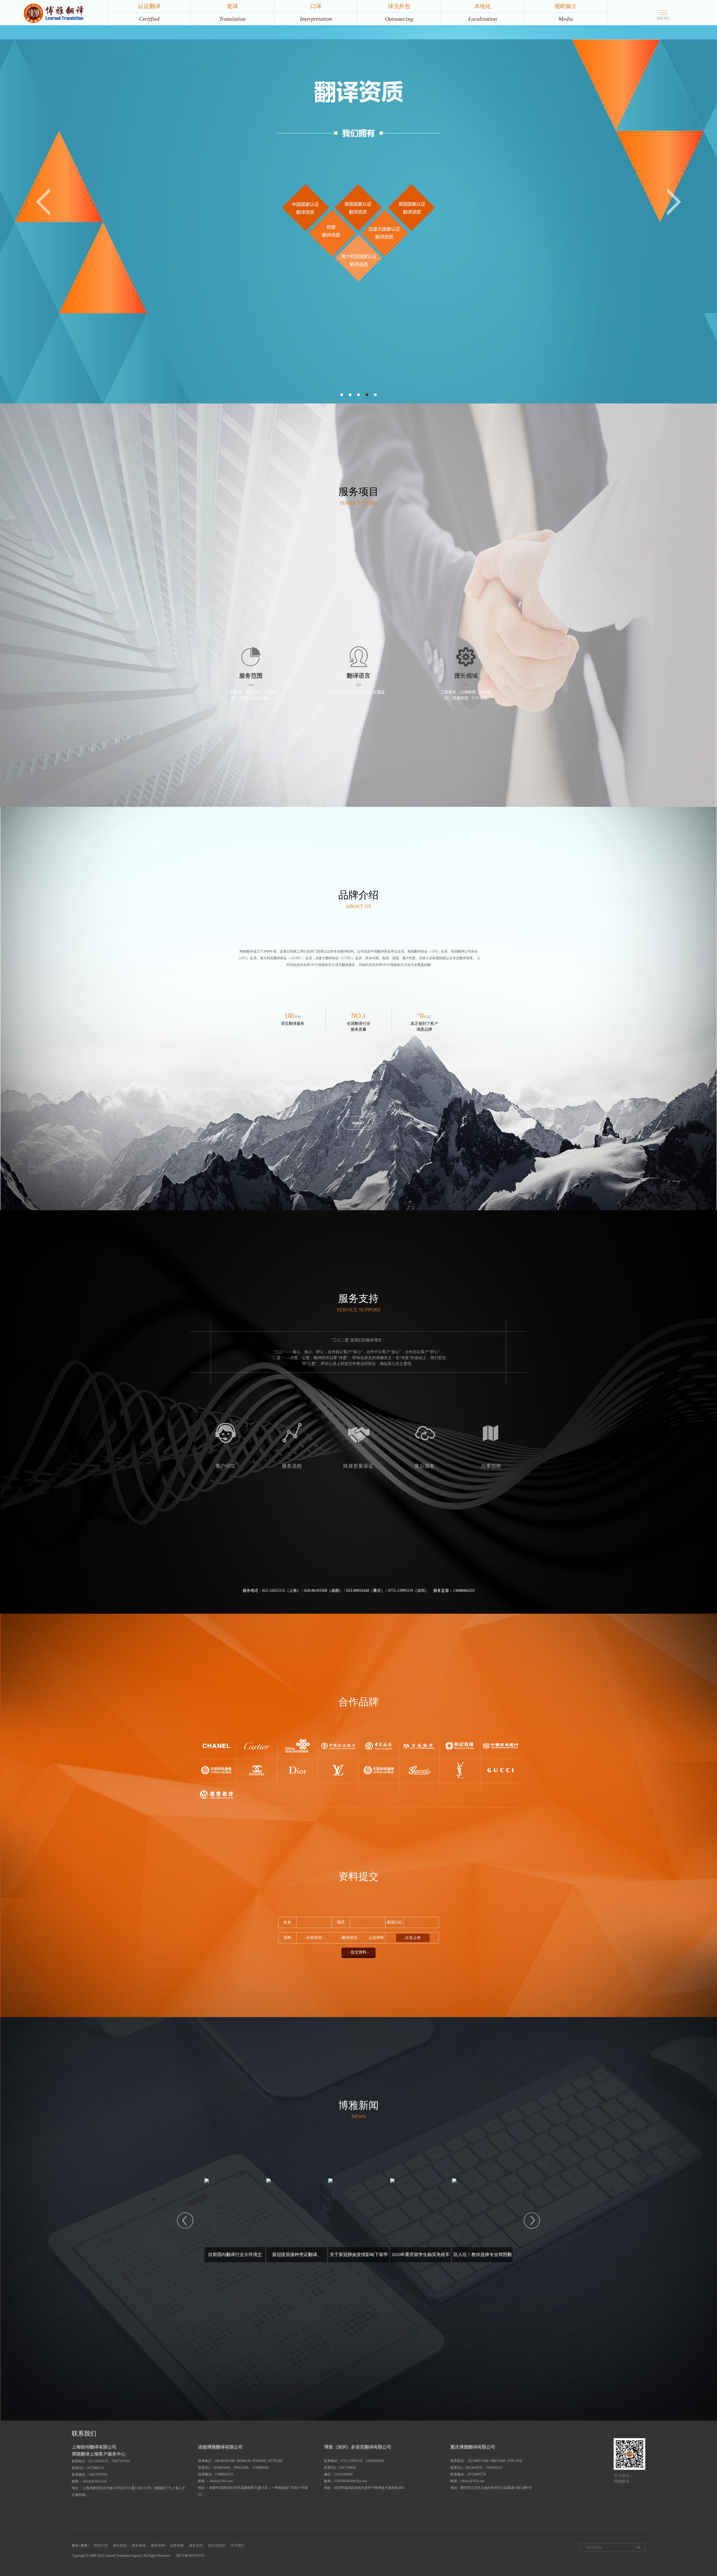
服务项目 (120, 2545)
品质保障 (177, 2545)
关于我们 (237, 2545)
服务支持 (196, 2545)
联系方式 (101, 2545)
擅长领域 (139, 2545)
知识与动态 (217, 2545)
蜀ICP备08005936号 (190, 2556)
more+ (358, 1123)
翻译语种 (158, 2545)
